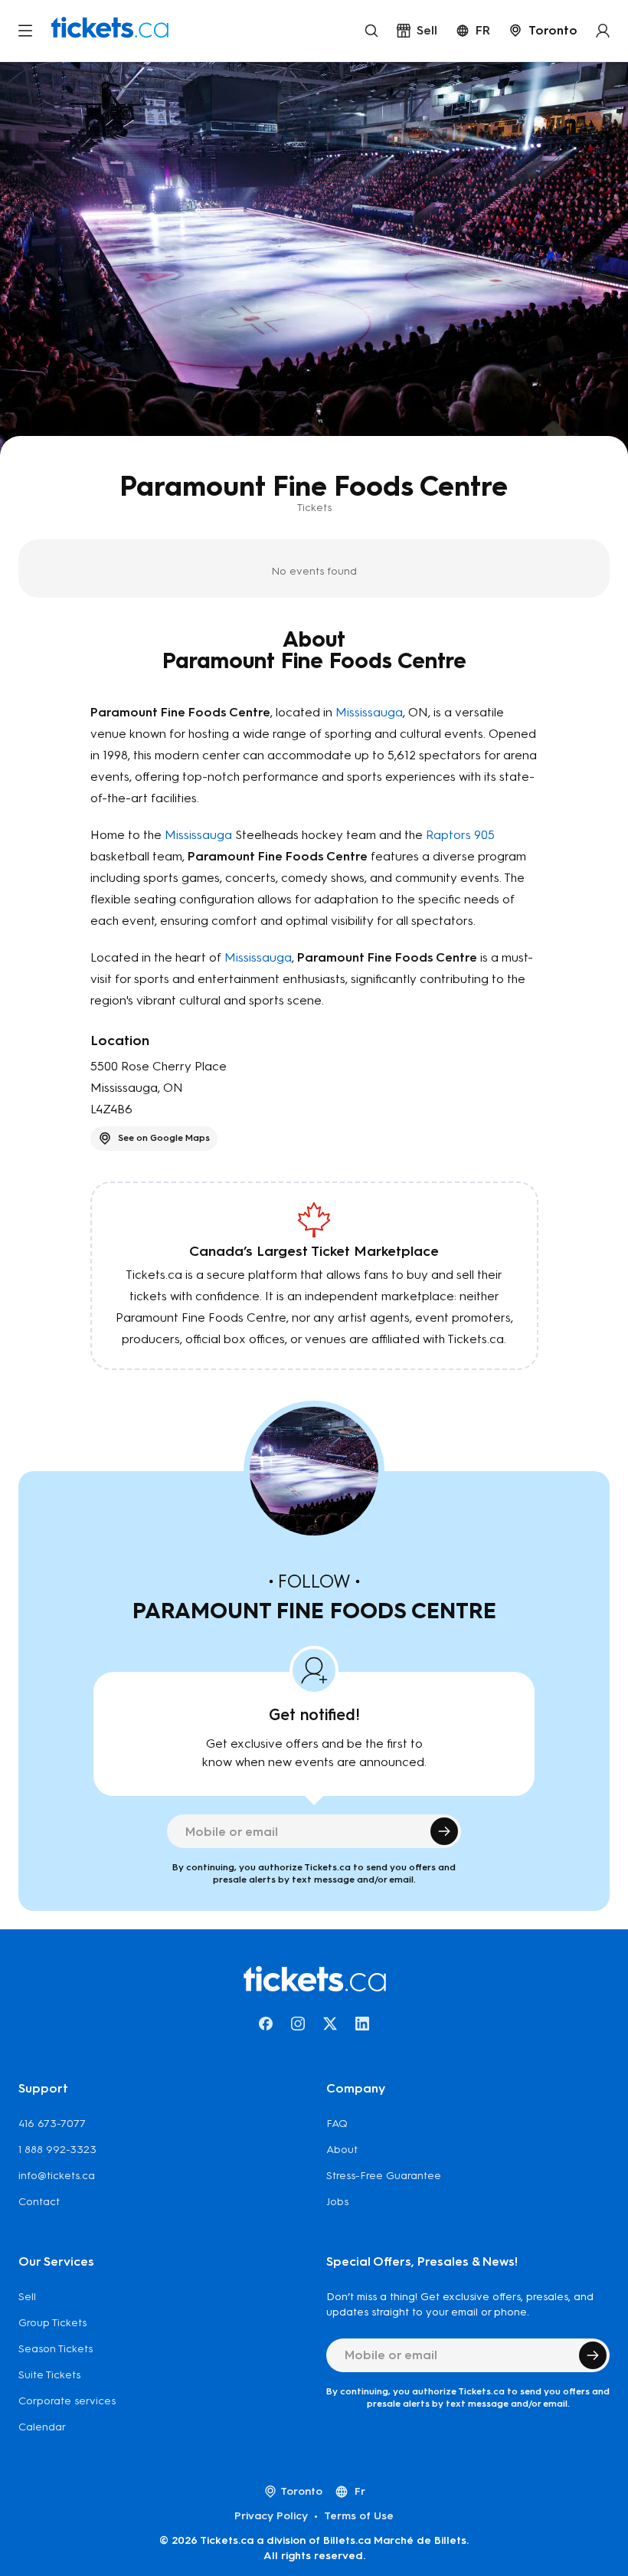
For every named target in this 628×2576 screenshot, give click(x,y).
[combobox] (543, 31)
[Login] (603, 31)
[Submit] (444, 1831)
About (342, 2150)
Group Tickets (52, 2323)
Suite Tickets (49, 2375)
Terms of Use (359, 2516)
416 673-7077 (52, 2124)
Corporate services (67, 2401)
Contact (39, 2202)
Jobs (337, 2202)
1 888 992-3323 (57, 2150)
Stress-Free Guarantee (384, 2176)
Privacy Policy (271, 2516)
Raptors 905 (460, 835)
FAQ (337, 2124)
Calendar (42, 2427)
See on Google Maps (164, 1138)
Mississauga (369, 712)
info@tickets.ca (57, 2176)
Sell (27, 2297)
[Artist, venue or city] (371, 31)
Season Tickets (56, 2349)
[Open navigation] (25, 31)
